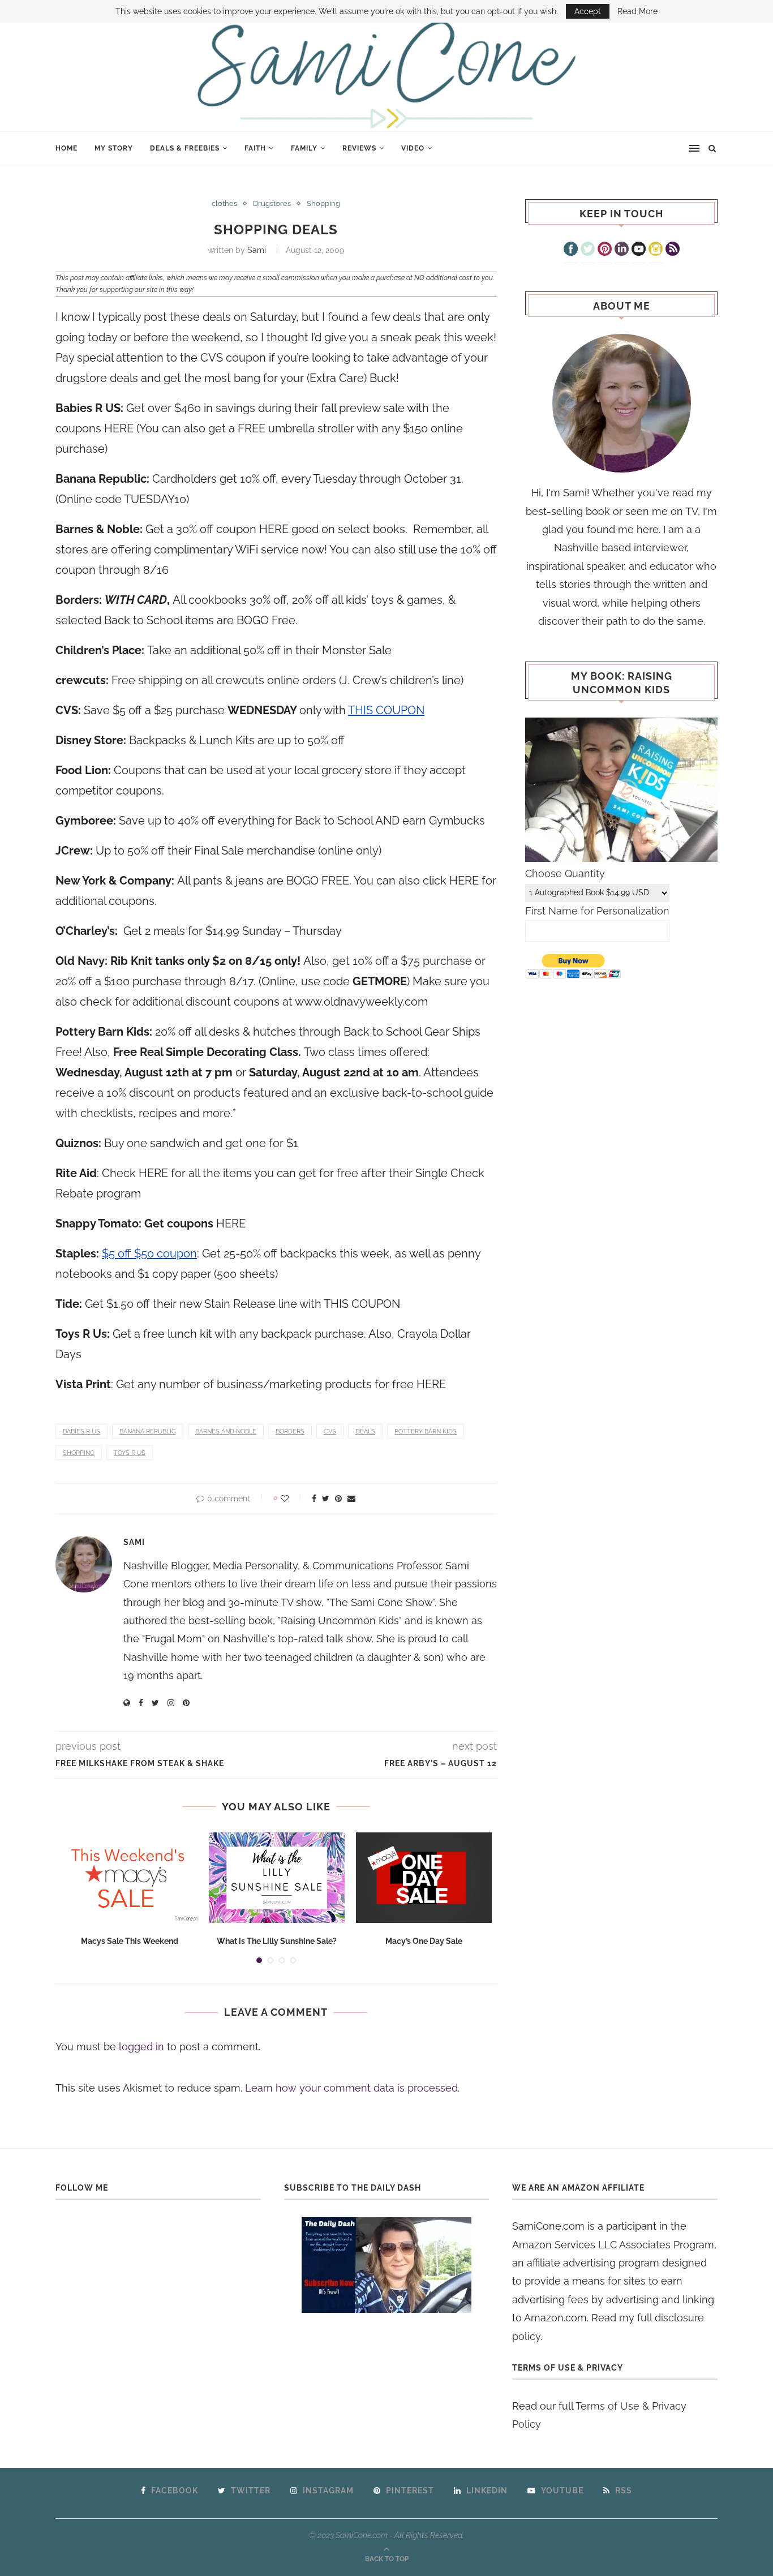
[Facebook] (571, 250)
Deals (365, 1431)
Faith (255, 148)
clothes (224, 203)
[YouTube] (639, 250)
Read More (637, 11)
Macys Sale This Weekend (130, 1941)
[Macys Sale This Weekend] (130, 1878)
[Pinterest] (605, 250)
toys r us (130, 1453)
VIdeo (413, 148)
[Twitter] (588, 250)
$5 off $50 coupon (149, 1253)
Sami (257, 250)
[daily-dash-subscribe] (387, 2265)
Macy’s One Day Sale (424, 1941)
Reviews (359, 148)
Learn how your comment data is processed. (352, 2088)
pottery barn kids (426, 1431)
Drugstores (272, 203)
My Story (114, 148)
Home (66, 148)
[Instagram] (656, 250)
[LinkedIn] (622, 250)
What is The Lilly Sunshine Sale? (277, 1941)
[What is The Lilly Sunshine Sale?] (277, 1878)
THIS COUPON (386, 710)
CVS (330, 1431)
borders (290, 1431)
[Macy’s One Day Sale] (424, 1878)
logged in (141, 2047)
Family (304, 148)
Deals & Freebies (185, 148)
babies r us (81, 1431)
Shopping (323, 203)
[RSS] (673, 250)
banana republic (148, 1431)
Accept (588, 11)
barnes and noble (226, 1431)
